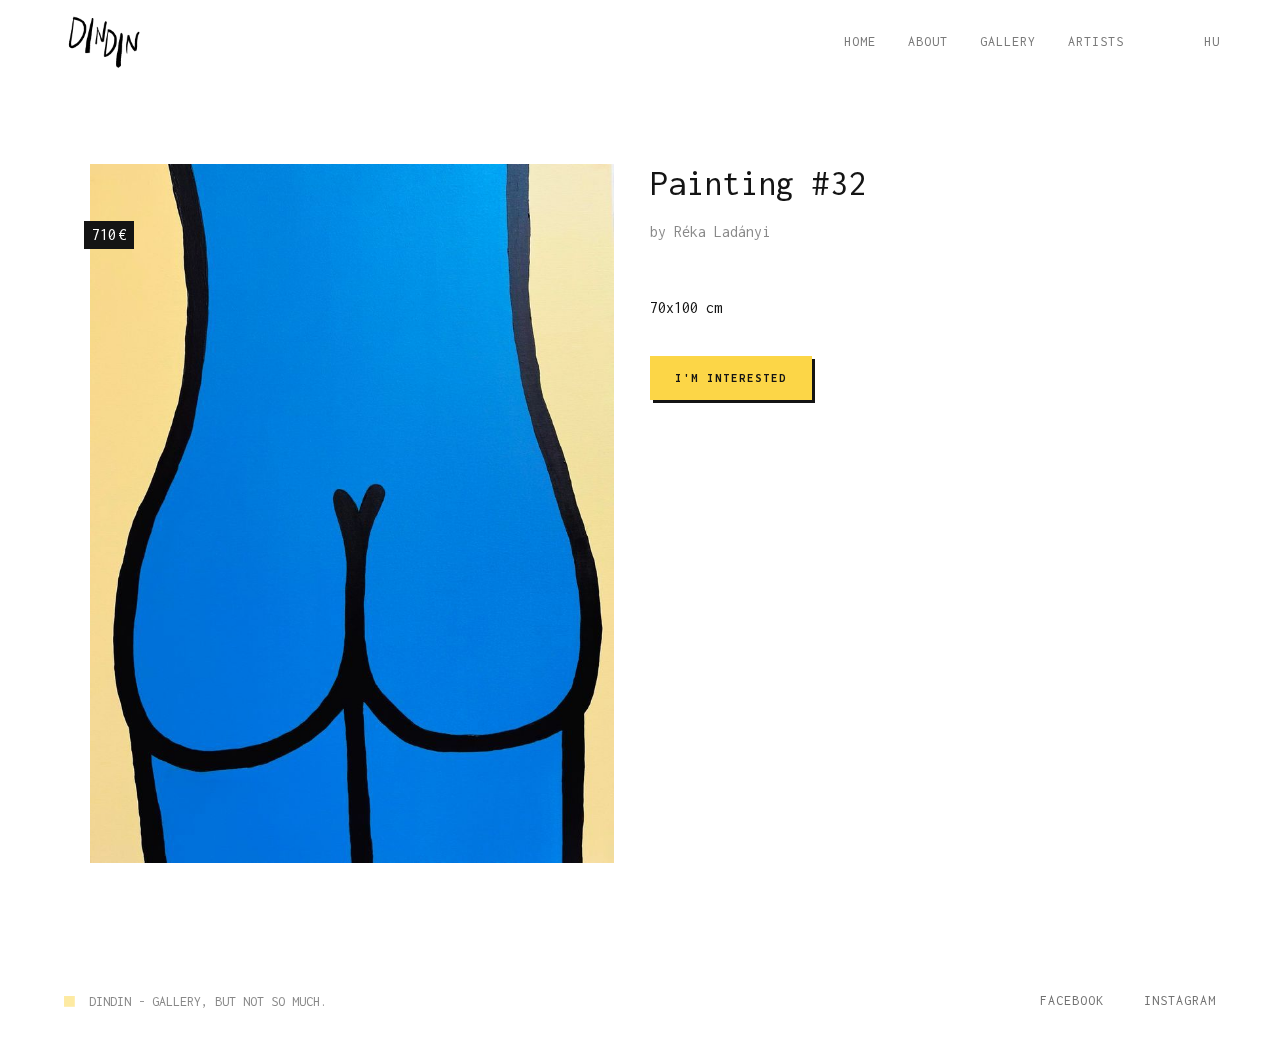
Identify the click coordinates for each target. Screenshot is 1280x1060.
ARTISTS (1096, 41)
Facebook (1072, 1000)
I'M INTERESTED (731, 378)
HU (1212, 41)
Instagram (1180, 1000)
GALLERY (1008, 41)
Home (860, 41)
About (928, 41)
